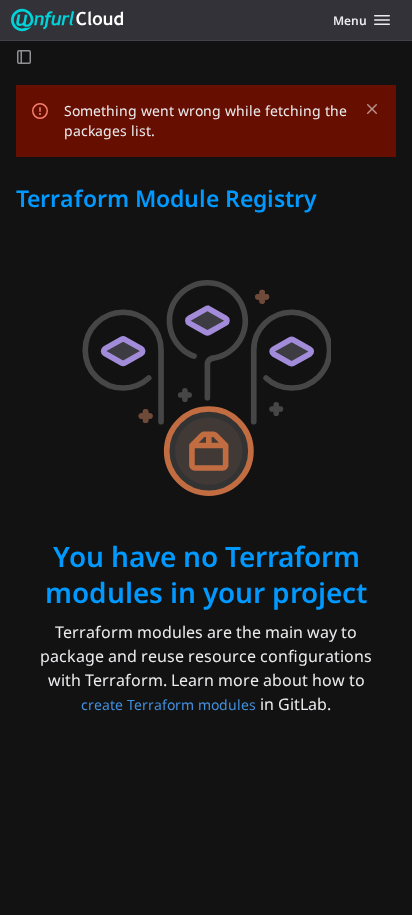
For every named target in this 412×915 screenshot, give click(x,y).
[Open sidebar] (24, 56)
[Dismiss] (372, 109)
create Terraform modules (168, 704)
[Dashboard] (68, 20)
